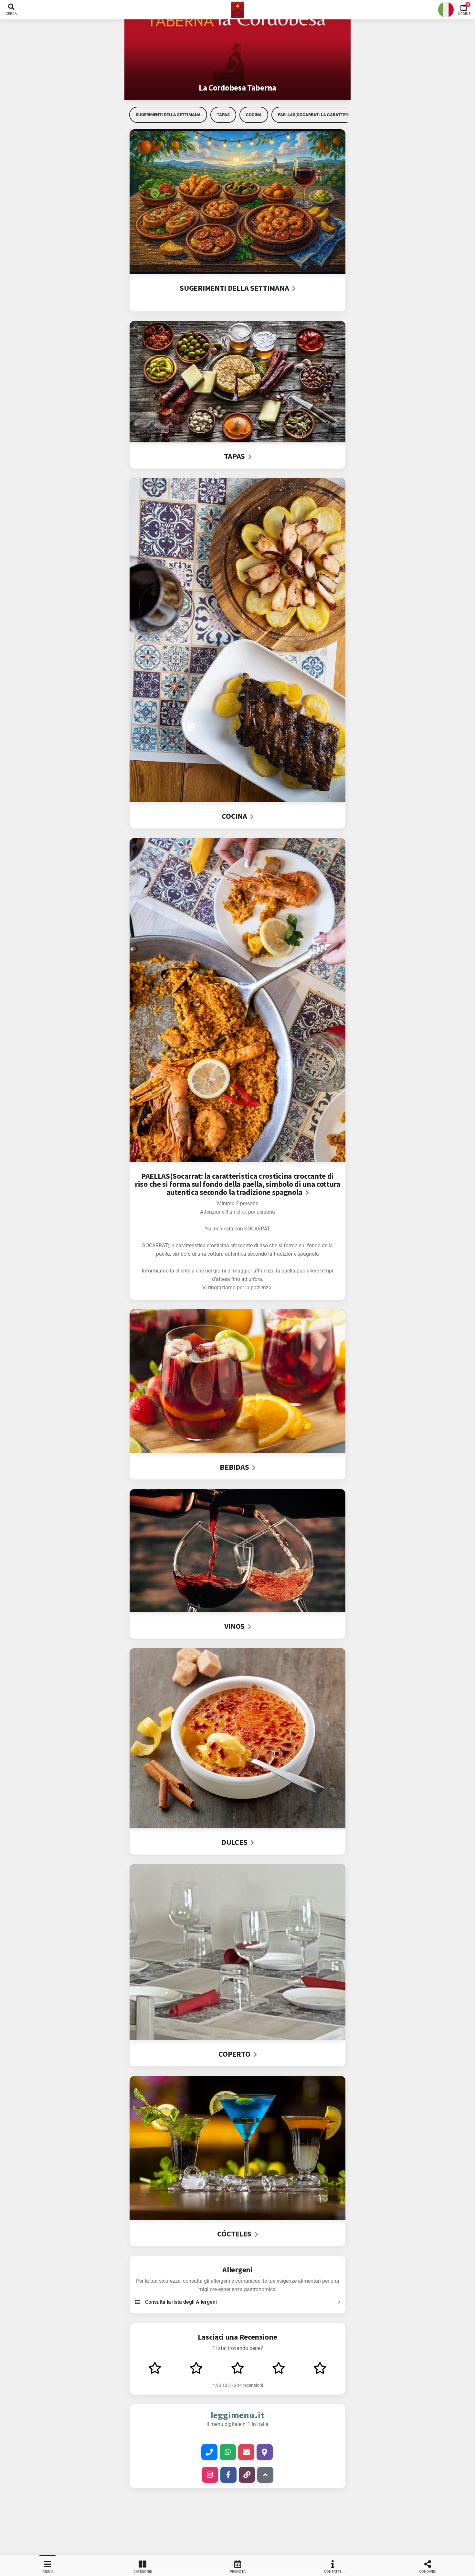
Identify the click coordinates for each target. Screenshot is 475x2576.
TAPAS (223, 115)
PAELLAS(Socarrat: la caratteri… (315, 115)
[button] (238, 10)
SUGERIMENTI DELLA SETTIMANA (168, 115)
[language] (446, 10)
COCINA (254, 115)
